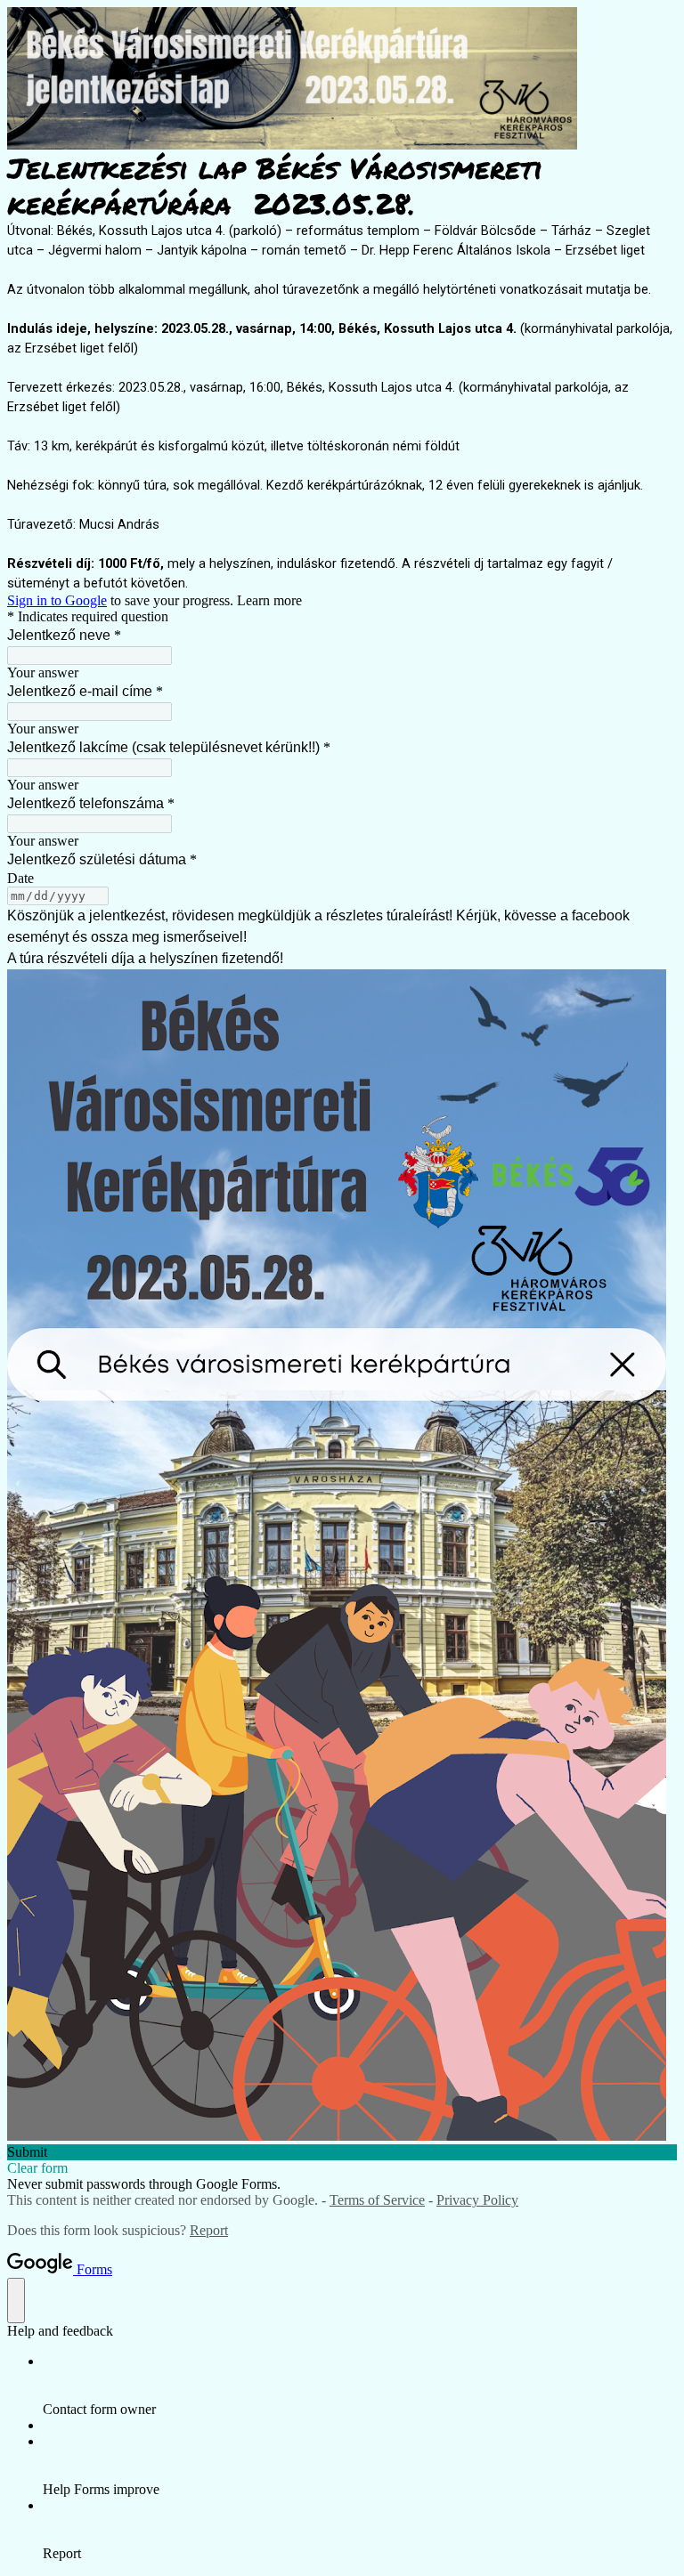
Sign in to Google (57, 600)
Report (209, 2230)
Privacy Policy (477, 2200)
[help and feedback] (16, 2301)
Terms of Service (377, 2200)
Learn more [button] (269, 600)
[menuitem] (360, 2386)
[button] (342, 2152)
